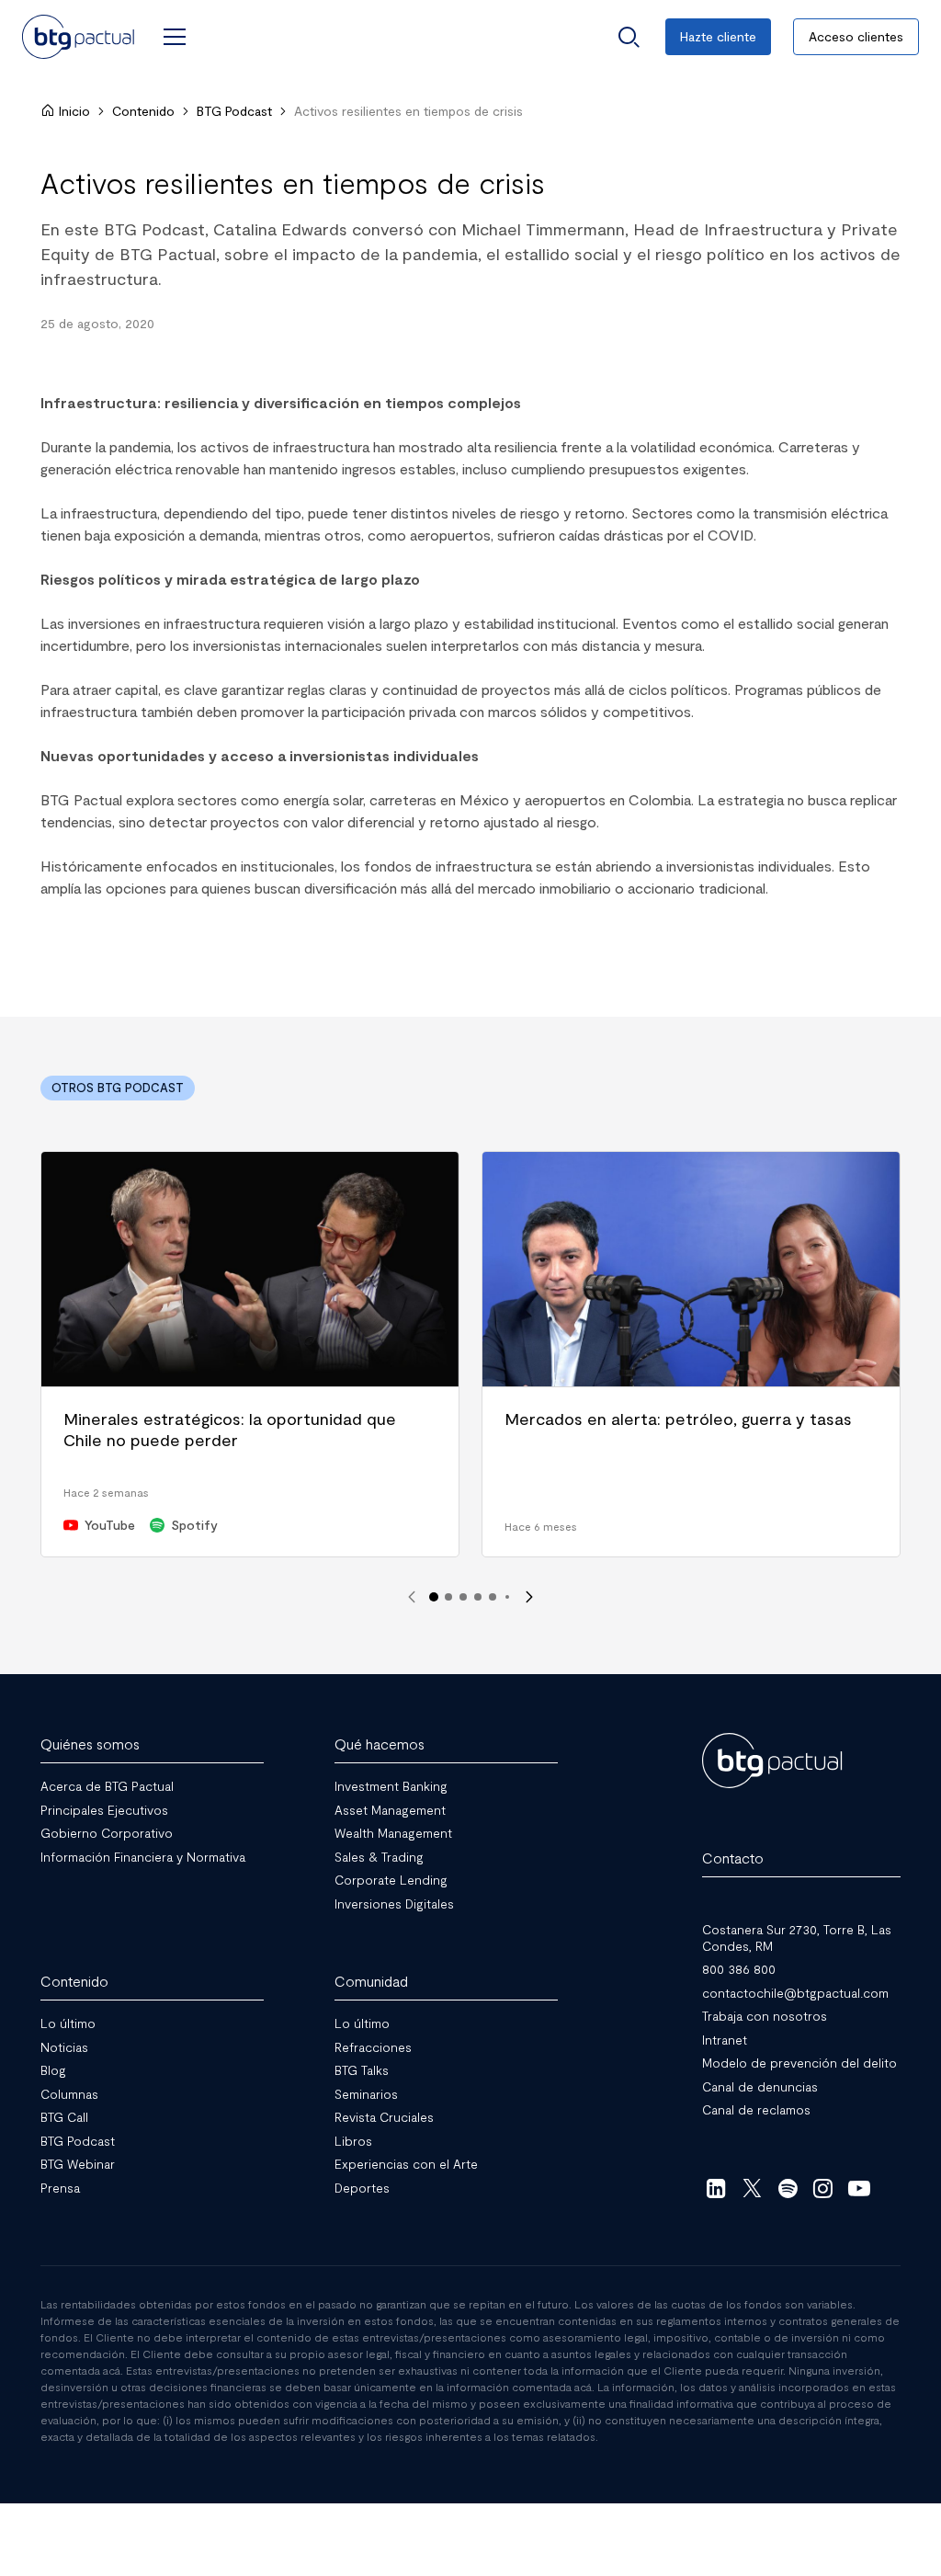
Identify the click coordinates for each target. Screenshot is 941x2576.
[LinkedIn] (716, 2187)
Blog (53, 2070)
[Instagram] (824, 2187)
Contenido (143, 111)
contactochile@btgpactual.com (795, 1992)
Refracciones (373, 2046)
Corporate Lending (391, 1880)
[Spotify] (788, 2187)
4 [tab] (478, 1597)
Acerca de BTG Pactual (107, 1786)
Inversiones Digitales (394, 1903)
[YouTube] (859, 2187)
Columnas (69, 2093)
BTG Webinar (78, 2164)
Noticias (64, 2046)
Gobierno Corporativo (107, 1833)
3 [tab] (463, 1597)
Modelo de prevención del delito (799, 2063)
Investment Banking (391, 1786)
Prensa (60, 2187)
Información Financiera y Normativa (143, 1856)
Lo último (68, 2023)
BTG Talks (362, 2070)
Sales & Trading (379, 1856)
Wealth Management (393, 1833)
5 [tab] (493, 1597)
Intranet (725, 2039)
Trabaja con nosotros (765, 2016)
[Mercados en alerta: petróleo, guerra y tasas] (691, 1354)
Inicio (74, 111)
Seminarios (366, 2093)
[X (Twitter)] (752, 2187)
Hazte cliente (718, 36)
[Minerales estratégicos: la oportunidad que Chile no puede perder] (250, 1354)
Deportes (362, 2187)
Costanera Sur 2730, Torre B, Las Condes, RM (797, 1938)
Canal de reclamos (756, 2109)
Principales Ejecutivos (104, 1809)
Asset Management (390, 1809)
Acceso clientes (856, 36)
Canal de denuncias (760, 2086)
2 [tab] (448, 1597)
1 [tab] (434, 1597)
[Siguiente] (529, 1597)
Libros (353, 2140)
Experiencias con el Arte (406, 2164)
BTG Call (64, 2117)
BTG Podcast (234, 111)
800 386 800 (739, 1969)
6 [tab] (507, 1597)
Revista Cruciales (384, 2117)
